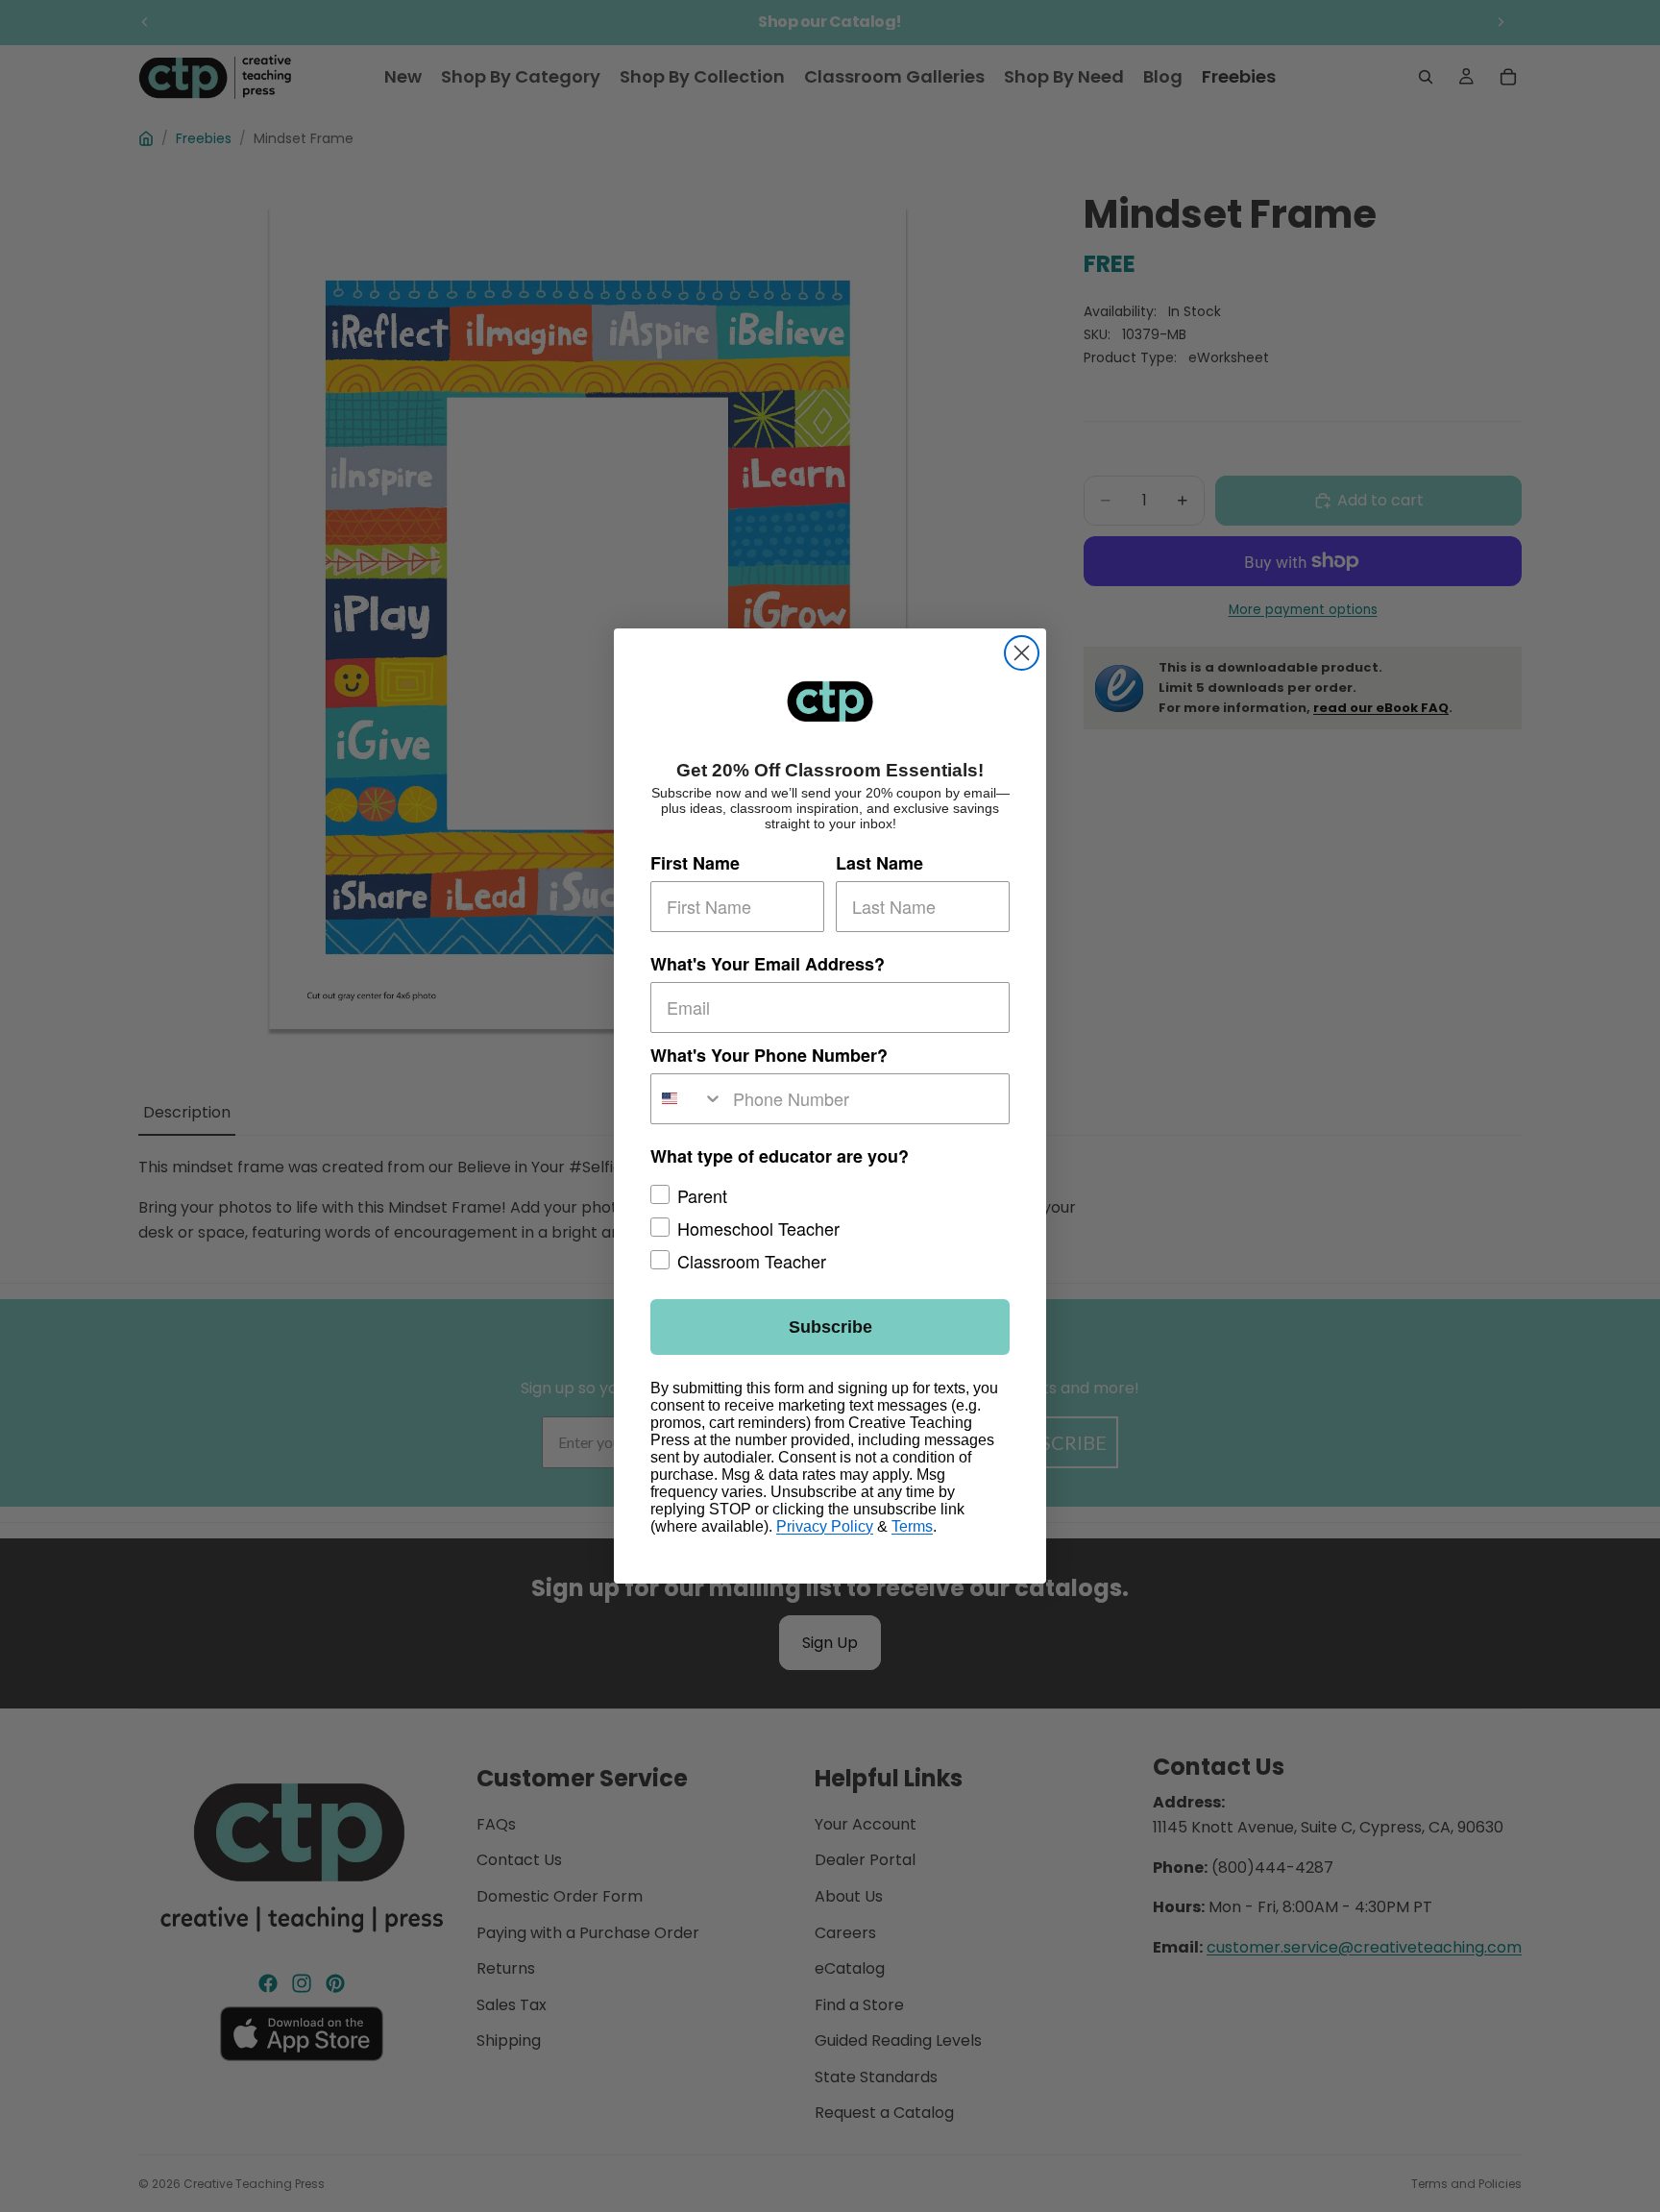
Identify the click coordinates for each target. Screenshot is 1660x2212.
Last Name (879, 863)
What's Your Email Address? (768, 964)
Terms (912, 1526)
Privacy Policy (825, 1526)
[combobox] (687, 1099)
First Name (695, 863)
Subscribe (830, 1327)
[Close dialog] (1022, 653)
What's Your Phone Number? (769, 1055)
